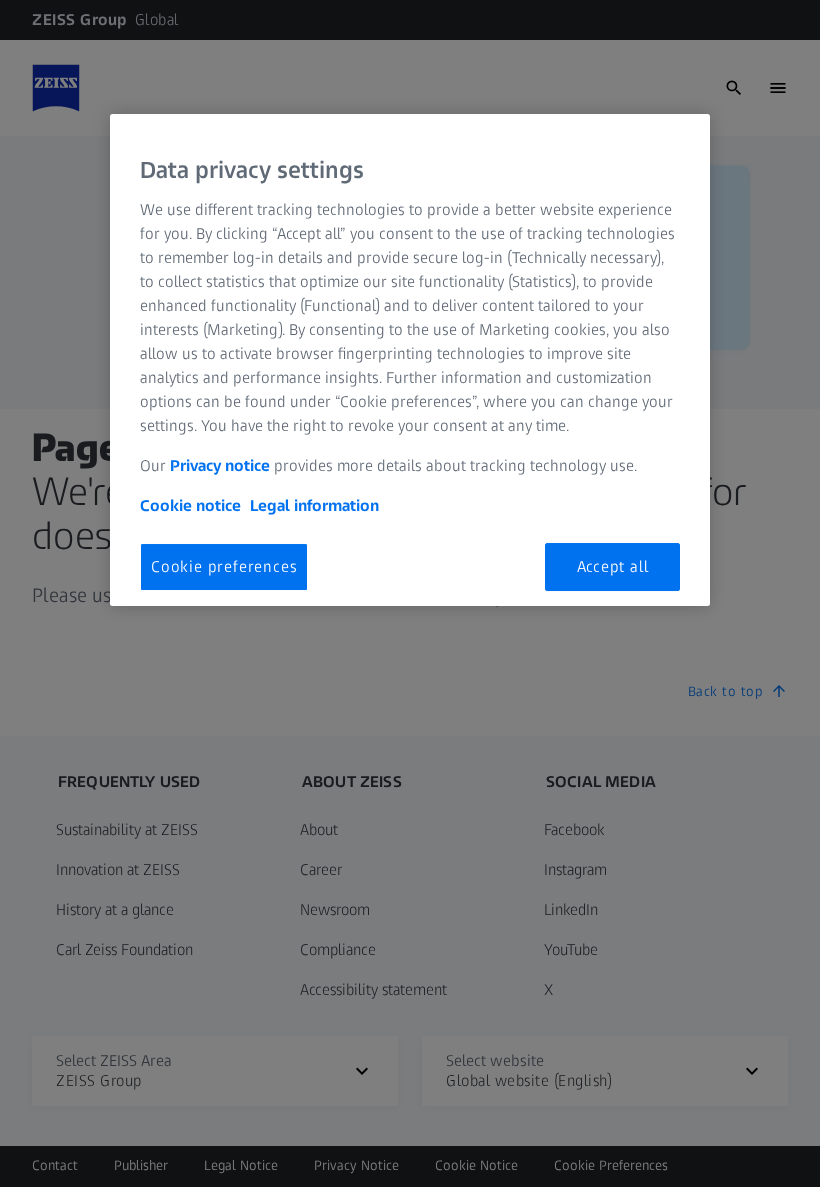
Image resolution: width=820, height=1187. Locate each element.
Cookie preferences (224, 566)
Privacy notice (220, 465)
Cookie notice (190, 505)
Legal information (314, 505)
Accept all (613, 566)
